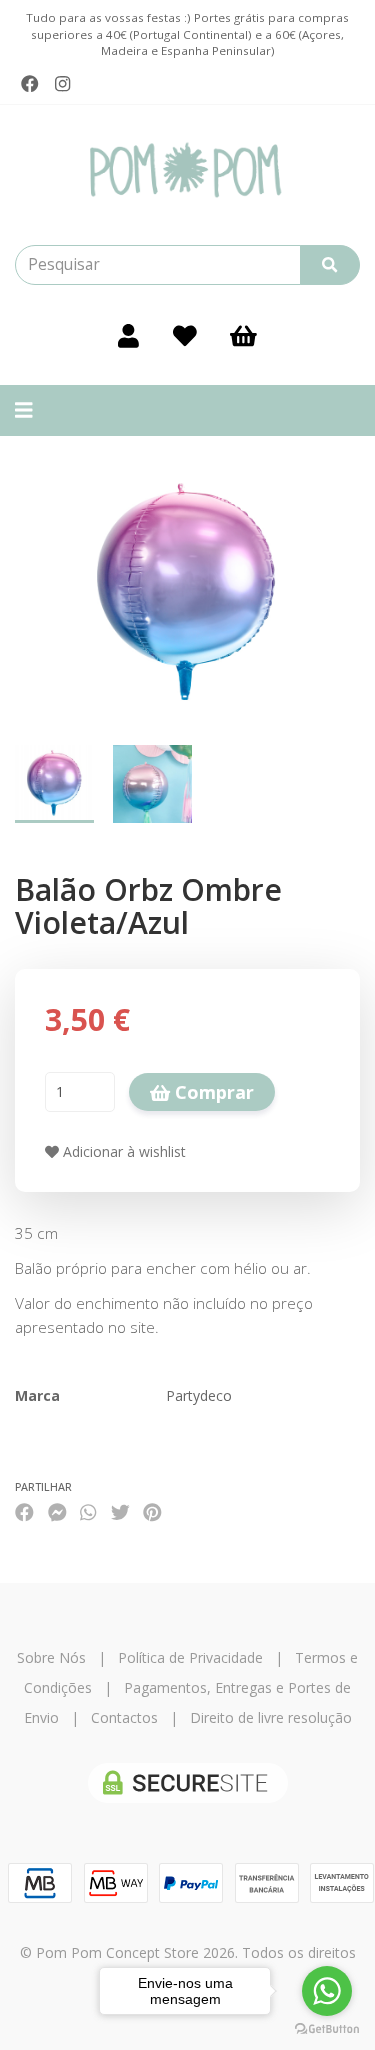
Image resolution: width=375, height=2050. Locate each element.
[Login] (128, 335)
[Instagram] (62, 84)
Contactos (124, 1717)
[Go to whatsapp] (327, 1991)
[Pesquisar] (330, 265)
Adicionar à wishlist (122, 1151)
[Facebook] (30, 84)
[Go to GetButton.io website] (327, 2029)
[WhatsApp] (88, 1512)
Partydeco (199, 1395)
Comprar (212, 1092)
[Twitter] (120, 1512)
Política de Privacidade (190, 1657)
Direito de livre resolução (271, 1717)
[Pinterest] (152, 1512)
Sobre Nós (51, 1657)
